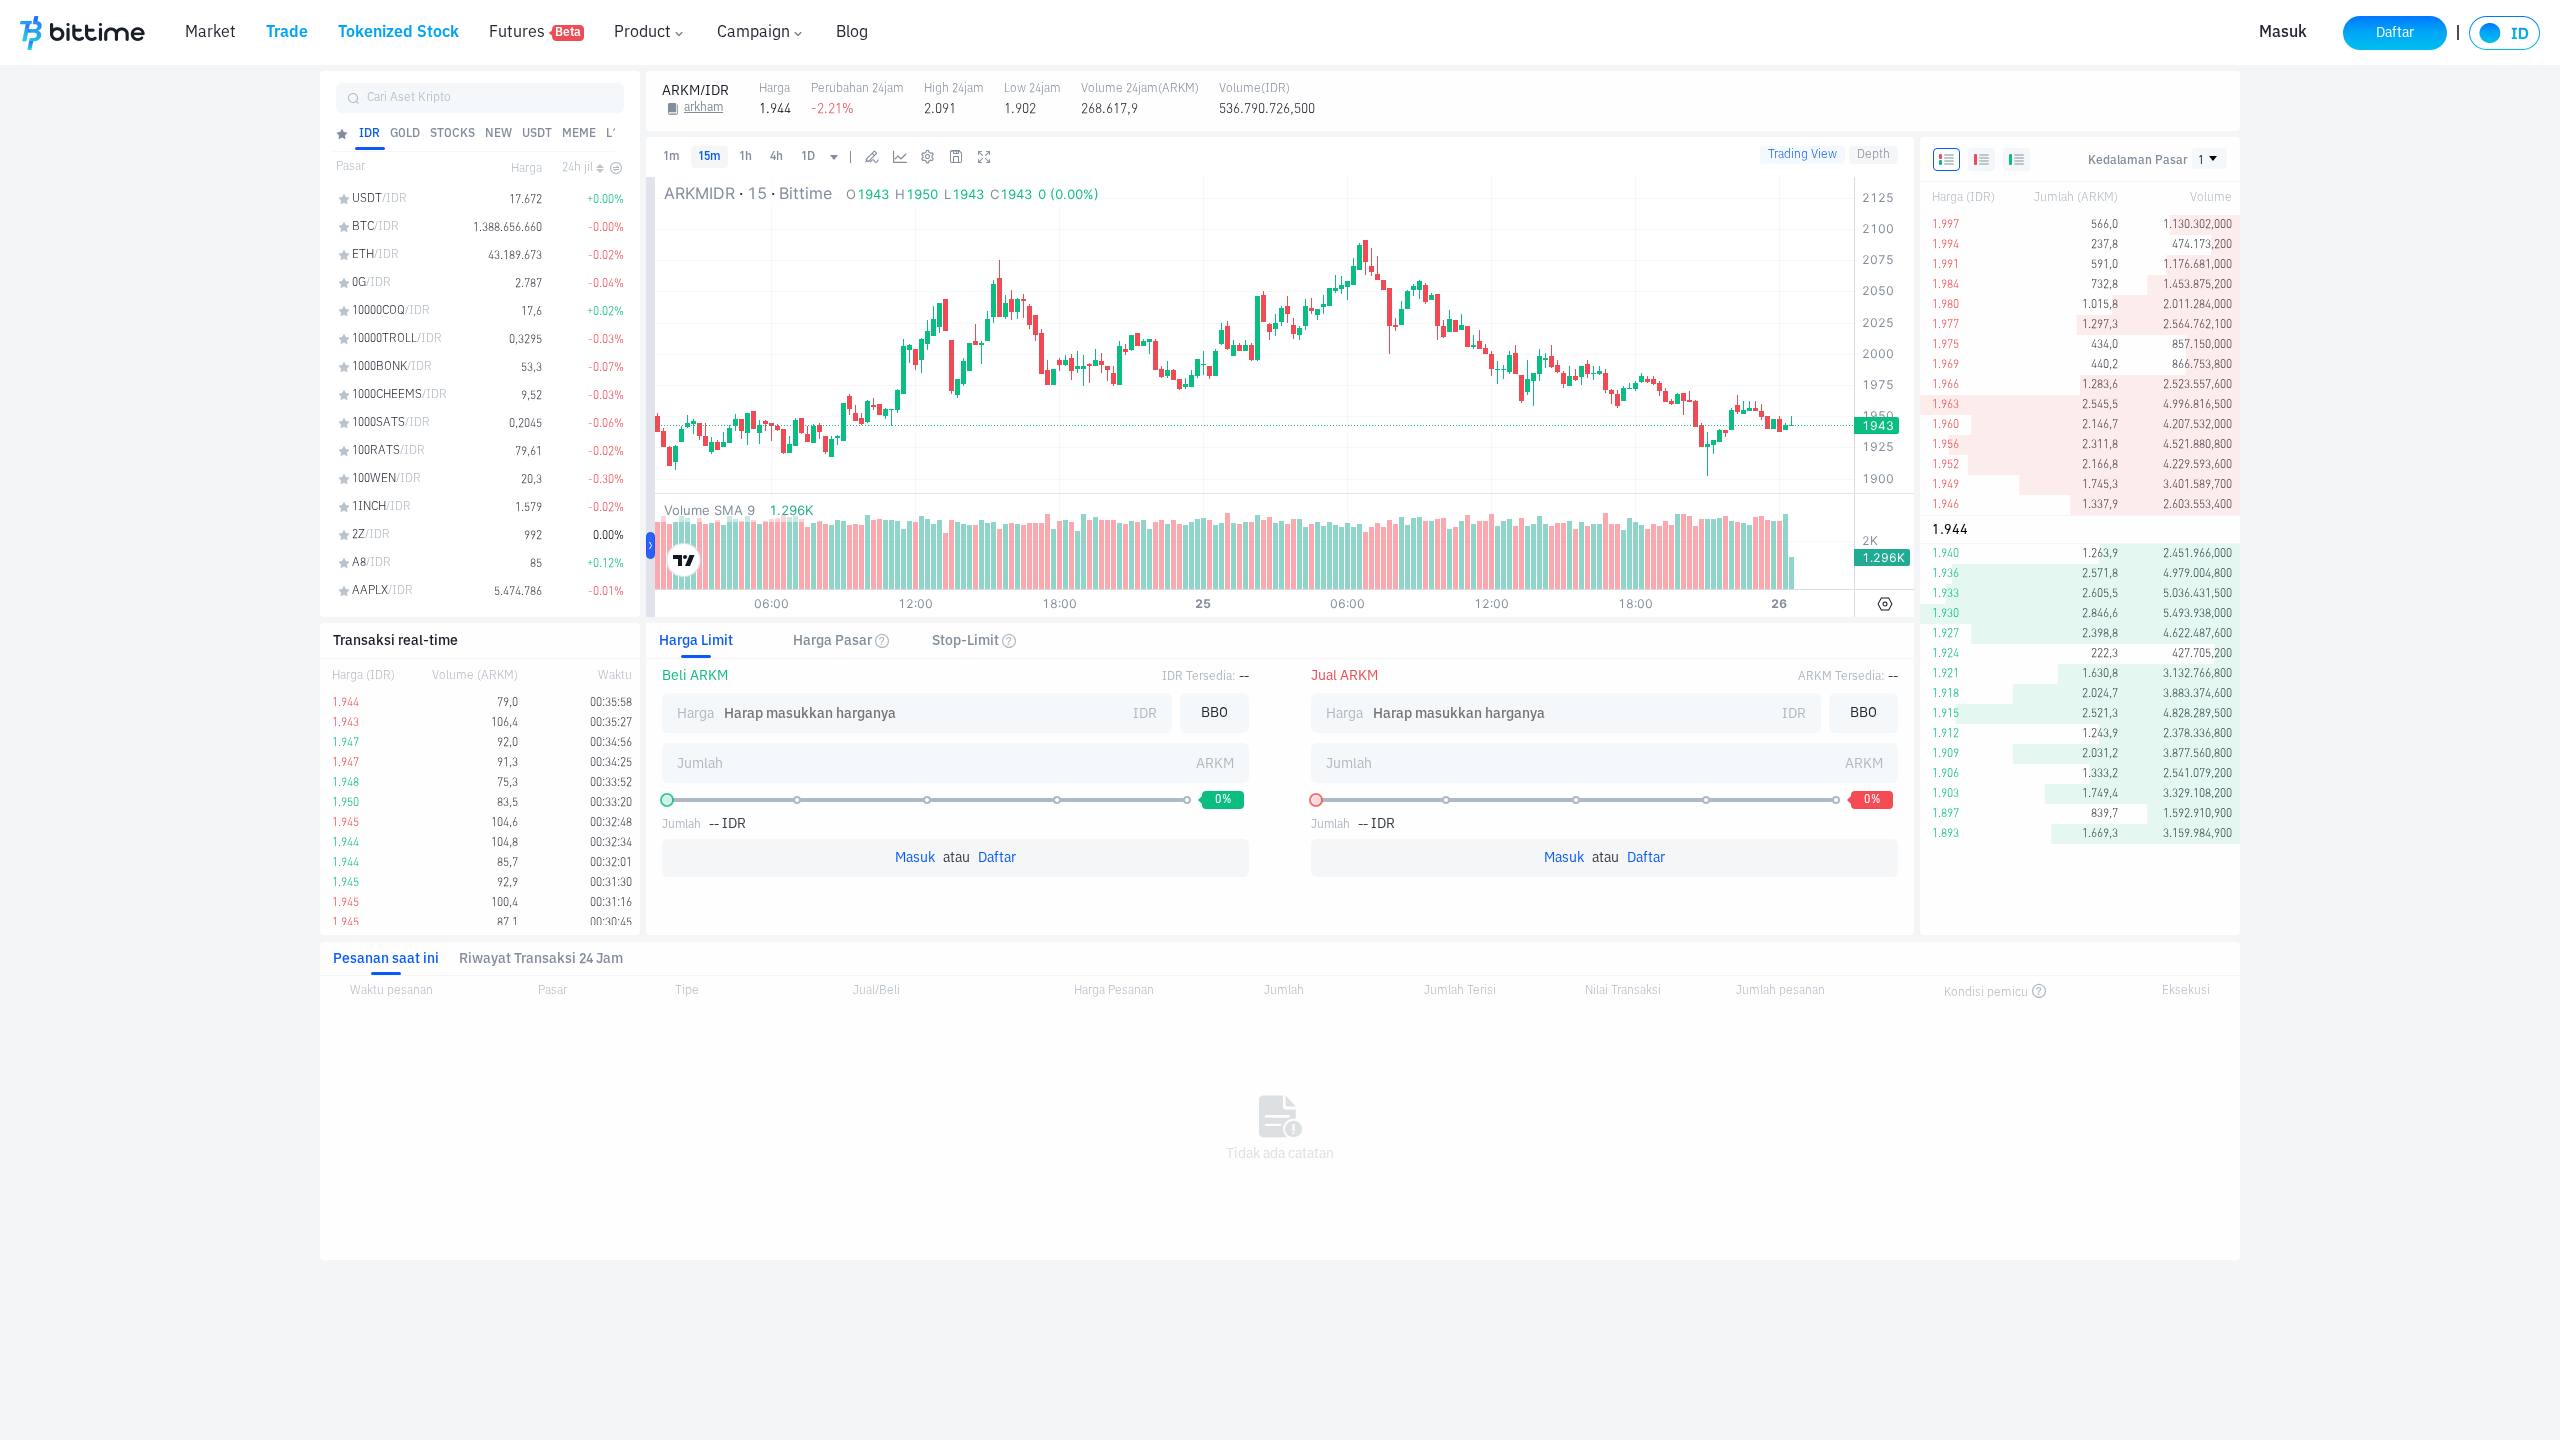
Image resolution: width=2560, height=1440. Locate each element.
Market (210, 33)
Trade (287, 33)
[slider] (667, 800)
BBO (1214, 713)
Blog (852, 33)
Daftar (997, 858)
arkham (703, 108)
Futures (535, 33)
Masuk (2283, 33)
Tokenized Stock (398, 33)
